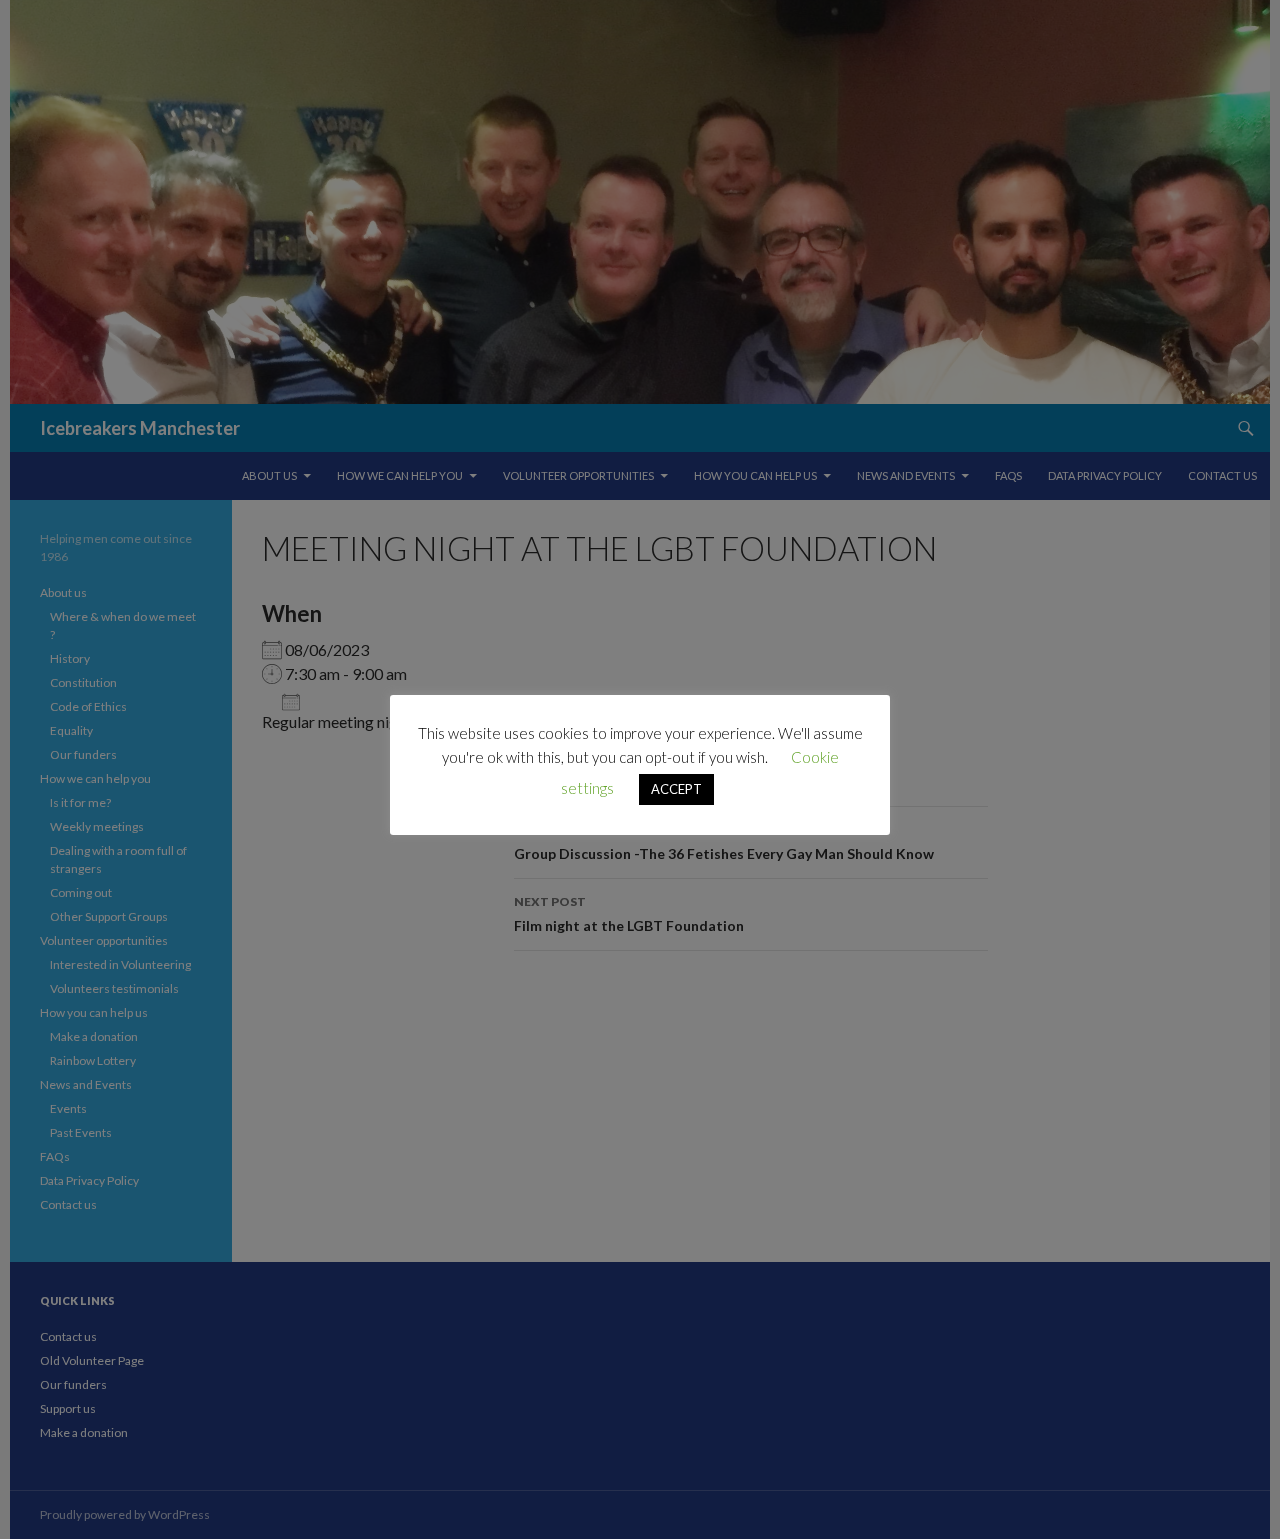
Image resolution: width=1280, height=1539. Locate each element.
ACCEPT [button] (676, 789)
